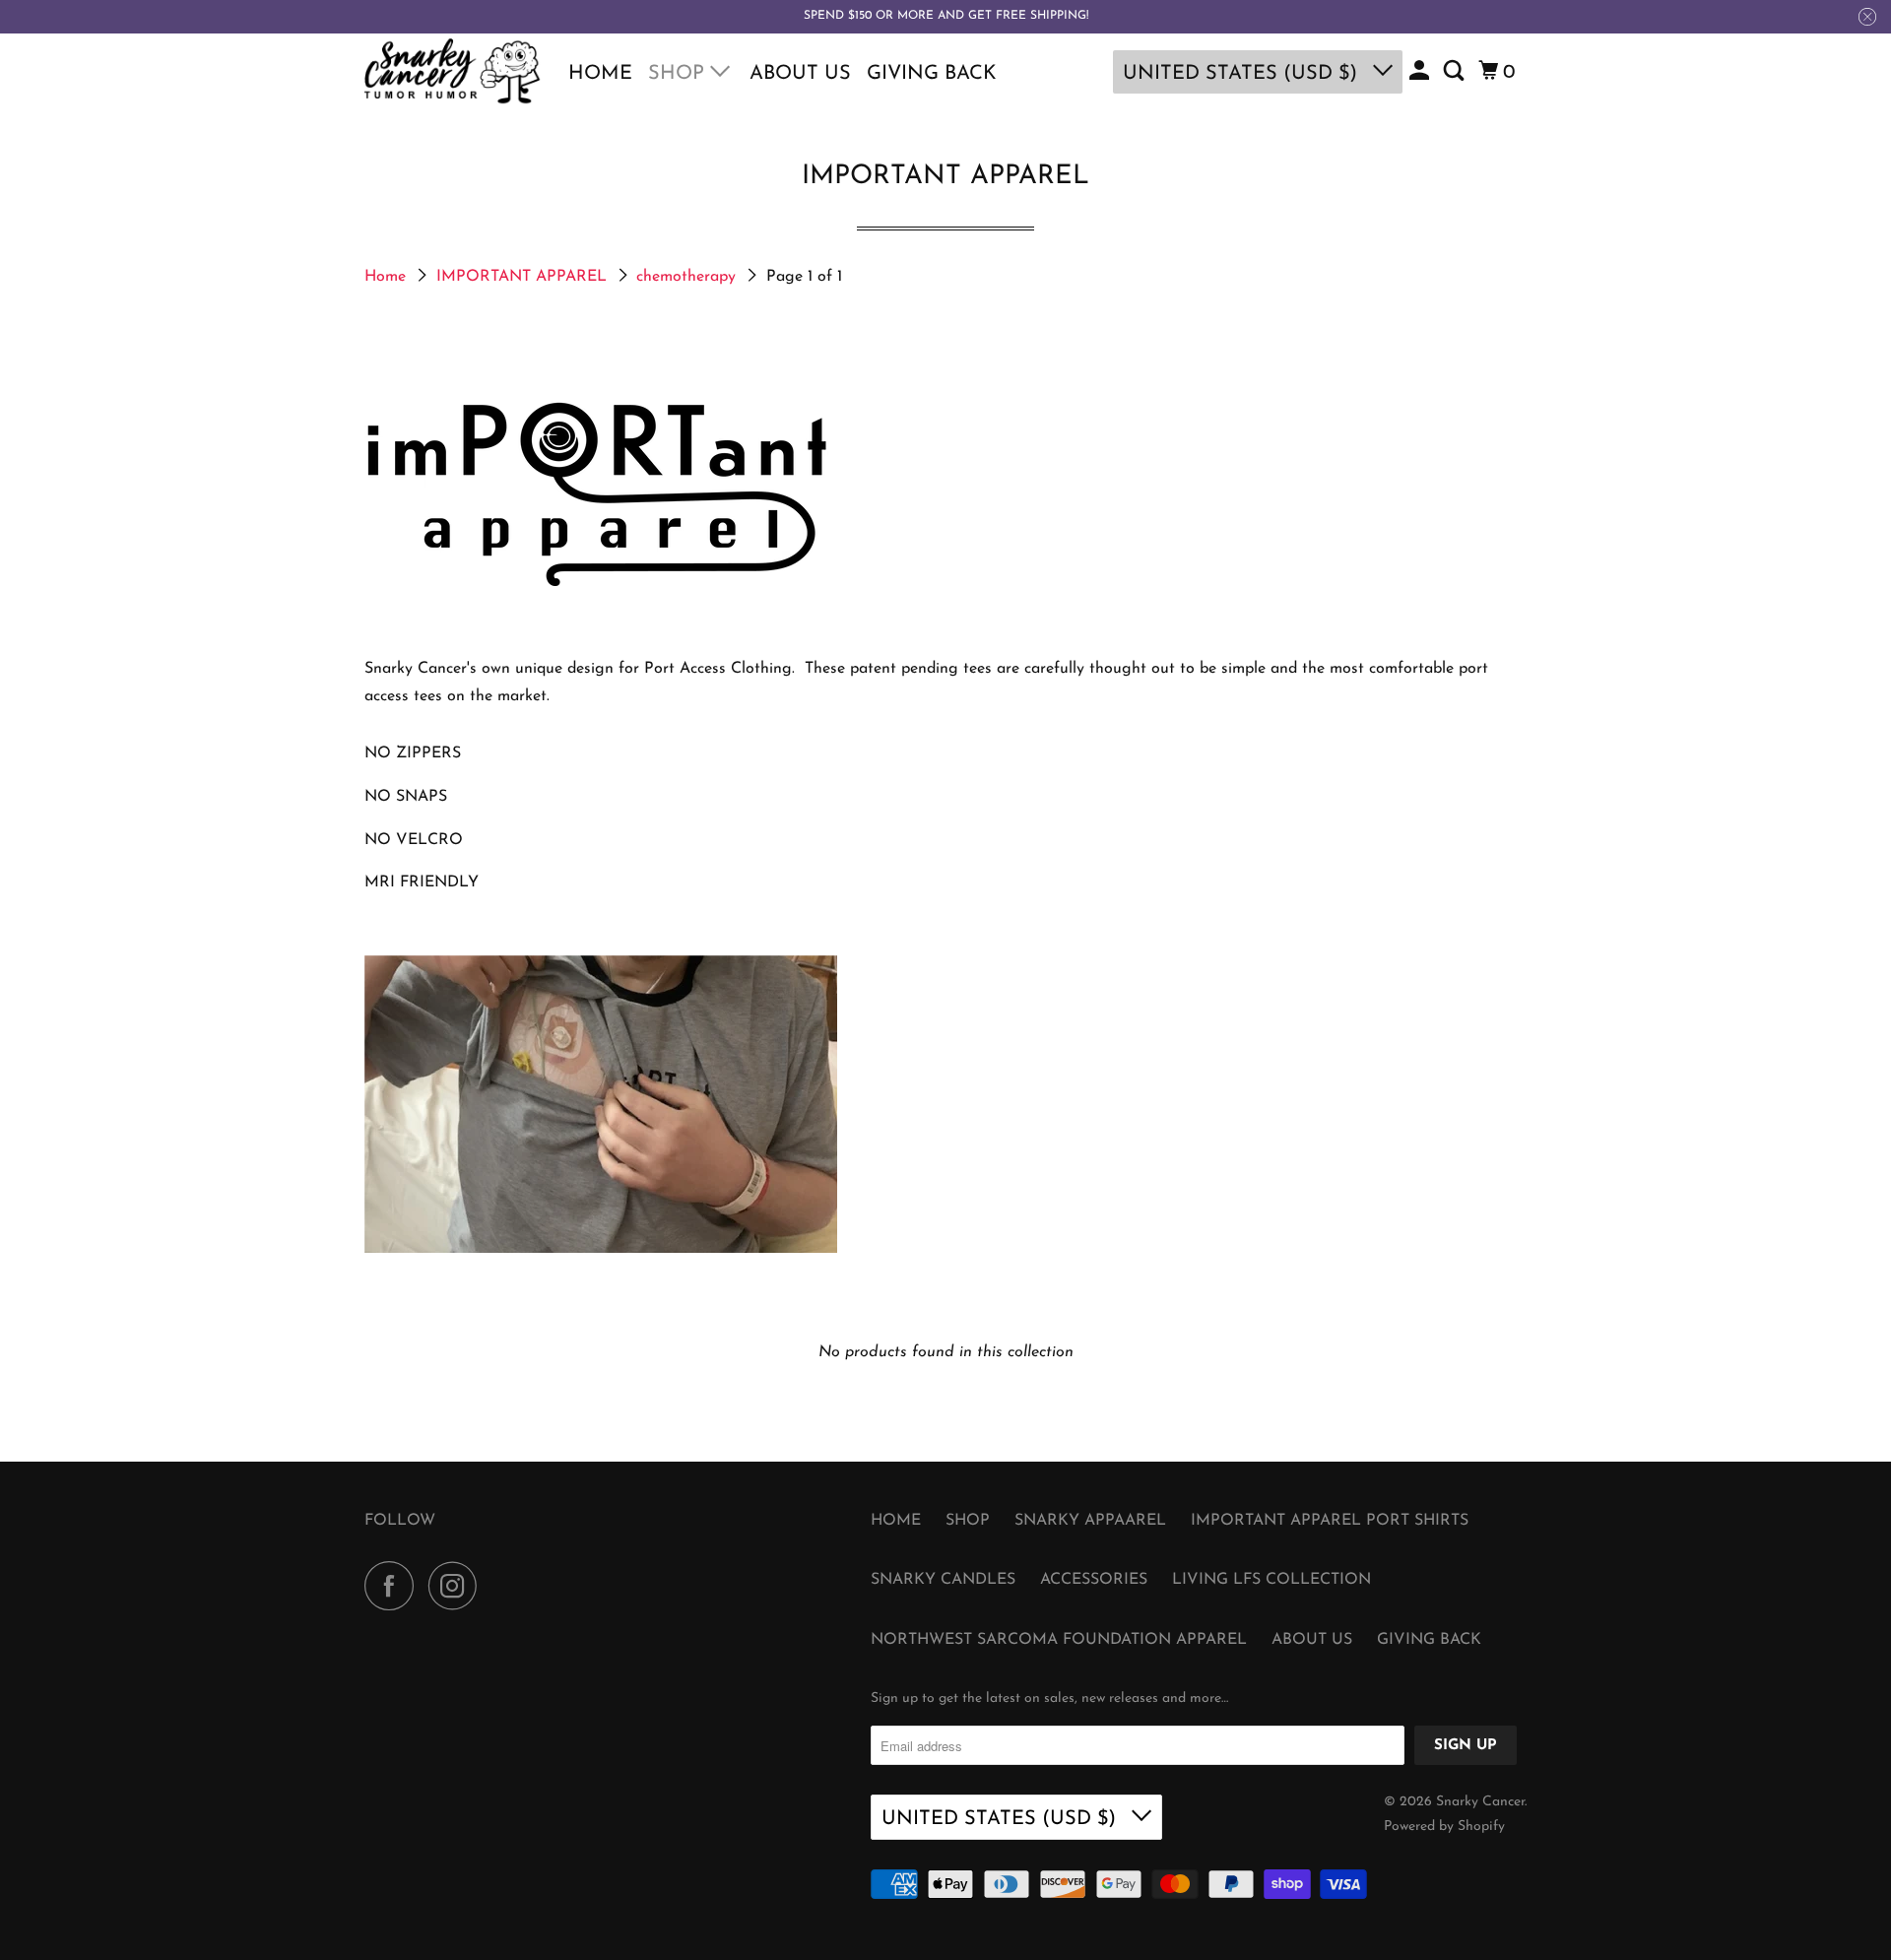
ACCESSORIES (1094, 1580)
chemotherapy (688, 277)
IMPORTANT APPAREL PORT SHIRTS (1330, 1521)
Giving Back (932, 74)
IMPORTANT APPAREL (524, 277)
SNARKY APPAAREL (1090, 1521)
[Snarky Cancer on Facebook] (394, 1586)
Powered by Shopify (1444, 1827)
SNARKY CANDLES (943, 1580)
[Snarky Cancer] (453, 72)
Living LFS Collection (1272, 1580)
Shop (679, 74)
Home (600, 74)
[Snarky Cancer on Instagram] (458, 1586)
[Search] (1456, 72)
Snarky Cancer (1480, 1802)
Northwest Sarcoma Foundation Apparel (1059, 1640)
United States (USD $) (1243, 74)
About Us (800, 74)
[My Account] (1421, 72)
